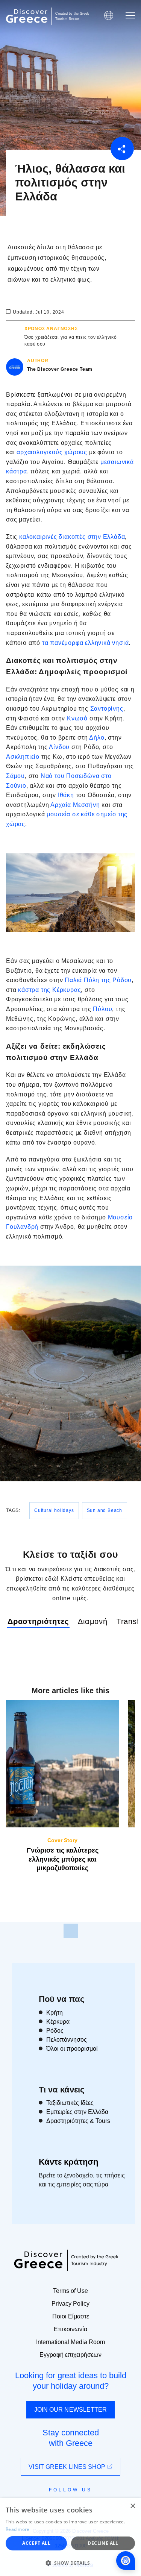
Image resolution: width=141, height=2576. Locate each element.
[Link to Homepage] (27, 16)
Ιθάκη (66, 795)
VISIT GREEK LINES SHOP (68, 2467)
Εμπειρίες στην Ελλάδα (77, 2112)
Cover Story (62, 1840)
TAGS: (13, 1510)
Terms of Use (70, 2291)
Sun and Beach (105, 1510)
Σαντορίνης (107, 709)
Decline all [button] (103, 2543)
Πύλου (102, 1009)
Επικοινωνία (70, 2329)
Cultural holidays (54, 1510)
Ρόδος (55, 2031)
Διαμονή (93, 1621)
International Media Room (70, 2342)
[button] (70, 2563)
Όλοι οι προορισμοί (72, 2049)
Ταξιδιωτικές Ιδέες (70, 2103)
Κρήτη (55, 2013)
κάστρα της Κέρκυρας (49, 990)
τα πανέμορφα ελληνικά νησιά (86, 643)
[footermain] (71, 1931)
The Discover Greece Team (60, 369)
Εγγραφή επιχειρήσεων (70, 2355)
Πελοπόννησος (67, 2040)
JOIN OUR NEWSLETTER (71, 2410)
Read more (18, 2529)
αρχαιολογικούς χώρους (52, 452)
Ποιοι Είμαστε (71, 2316)
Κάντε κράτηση (68, 2162)
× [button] (133, 2506)
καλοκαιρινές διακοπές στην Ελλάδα (72, 537)
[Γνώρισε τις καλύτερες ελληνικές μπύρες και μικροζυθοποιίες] (62, 1764)
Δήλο (97, 738)
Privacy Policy (70, 2304)
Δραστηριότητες (38, 1621)
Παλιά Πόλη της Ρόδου (98, 980)
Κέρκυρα (58, 2022)
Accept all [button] (36, 2543)
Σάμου (15, 776)
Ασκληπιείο (23, 757)
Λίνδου (60, 747)
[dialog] (70, 2537)
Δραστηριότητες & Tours (78, 2121)
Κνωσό (78, 718)
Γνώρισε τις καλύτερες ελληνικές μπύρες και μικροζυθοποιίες (63, 1859)
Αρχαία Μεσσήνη (75, 805)
